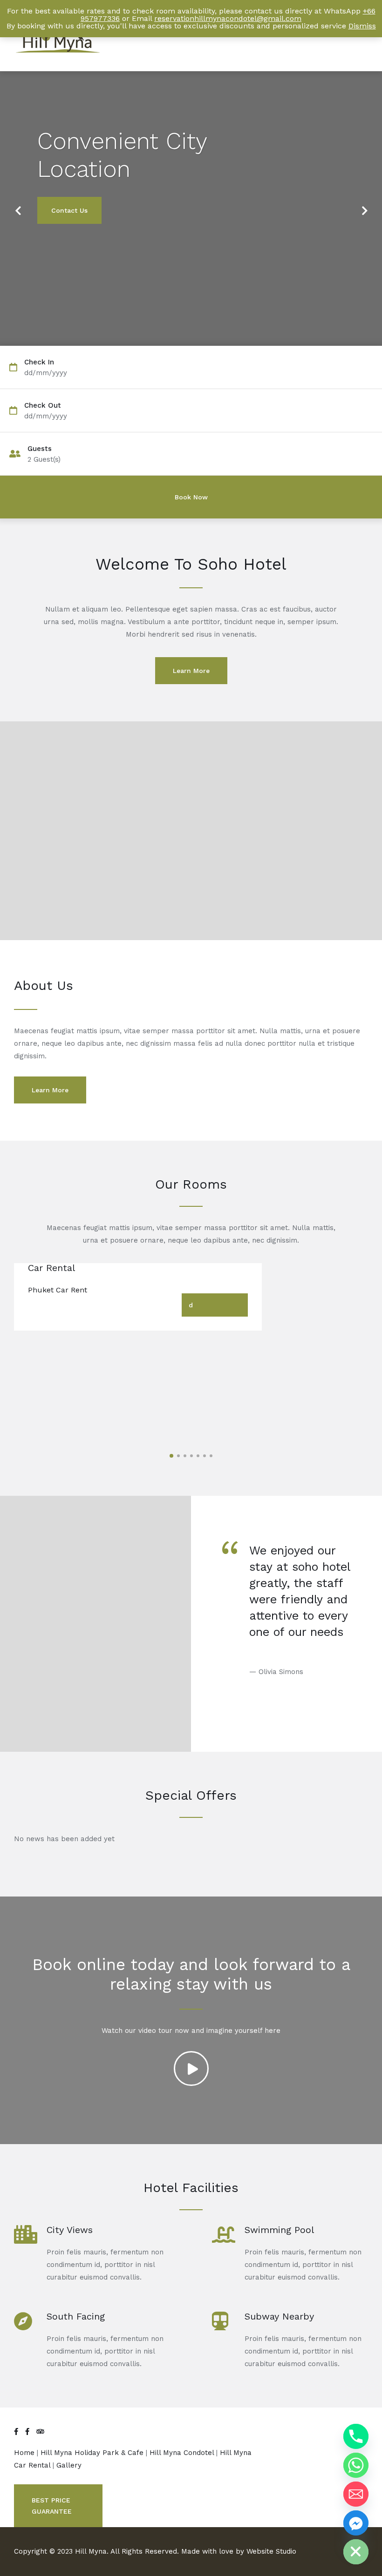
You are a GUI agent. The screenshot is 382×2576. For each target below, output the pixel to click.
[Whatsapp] (356, 2465)
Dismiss (362, 26)
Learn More (191, 671)
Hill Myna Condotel (183, 2453)
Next (361, 205)
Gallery (69, 2465)
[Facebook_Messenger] (356, 2523)
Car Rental (51, 1268)
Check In (39, 362)
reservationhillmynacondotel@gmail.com (228, 18)
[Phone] (356, 2436)
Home (25, 2453)
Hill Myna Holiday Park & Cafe (93, 2453)
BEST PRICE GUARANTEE (52, 2506)
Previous (18, 205)
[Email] (356, 2494)
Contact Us (69, 210)
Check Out (43, 406)
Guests (40, 449)
